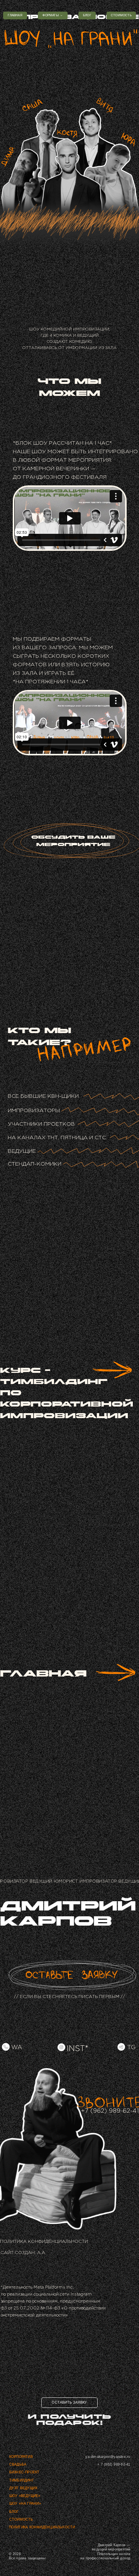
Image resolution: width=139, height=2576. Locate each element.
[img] (72, 1975)
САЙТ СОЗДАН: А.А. (23, 2253)
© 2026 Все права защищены (27, 2556)
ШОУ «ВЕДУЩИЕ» (25, 2496)
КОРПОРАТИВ (21, 2457)
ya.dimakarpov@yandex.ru (108, 2457)
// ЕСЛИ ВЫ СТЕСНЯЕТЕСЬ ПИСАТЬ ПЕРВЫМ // (69, 1997)
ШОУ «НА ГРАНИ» (25, 2504)
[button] (121, 15)
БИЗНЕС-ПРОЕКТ (25, 2472)
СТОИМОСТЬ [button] (21, 2519)
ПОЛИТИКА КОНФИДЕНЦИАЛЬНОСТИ (44, 2242)
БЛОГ (14, 2512)
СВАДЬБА (18, 2464)
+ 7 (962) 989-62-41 (114, 2464)
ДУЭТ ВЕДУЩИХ (24, 2488)
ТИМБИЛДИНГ (22, 2480)
